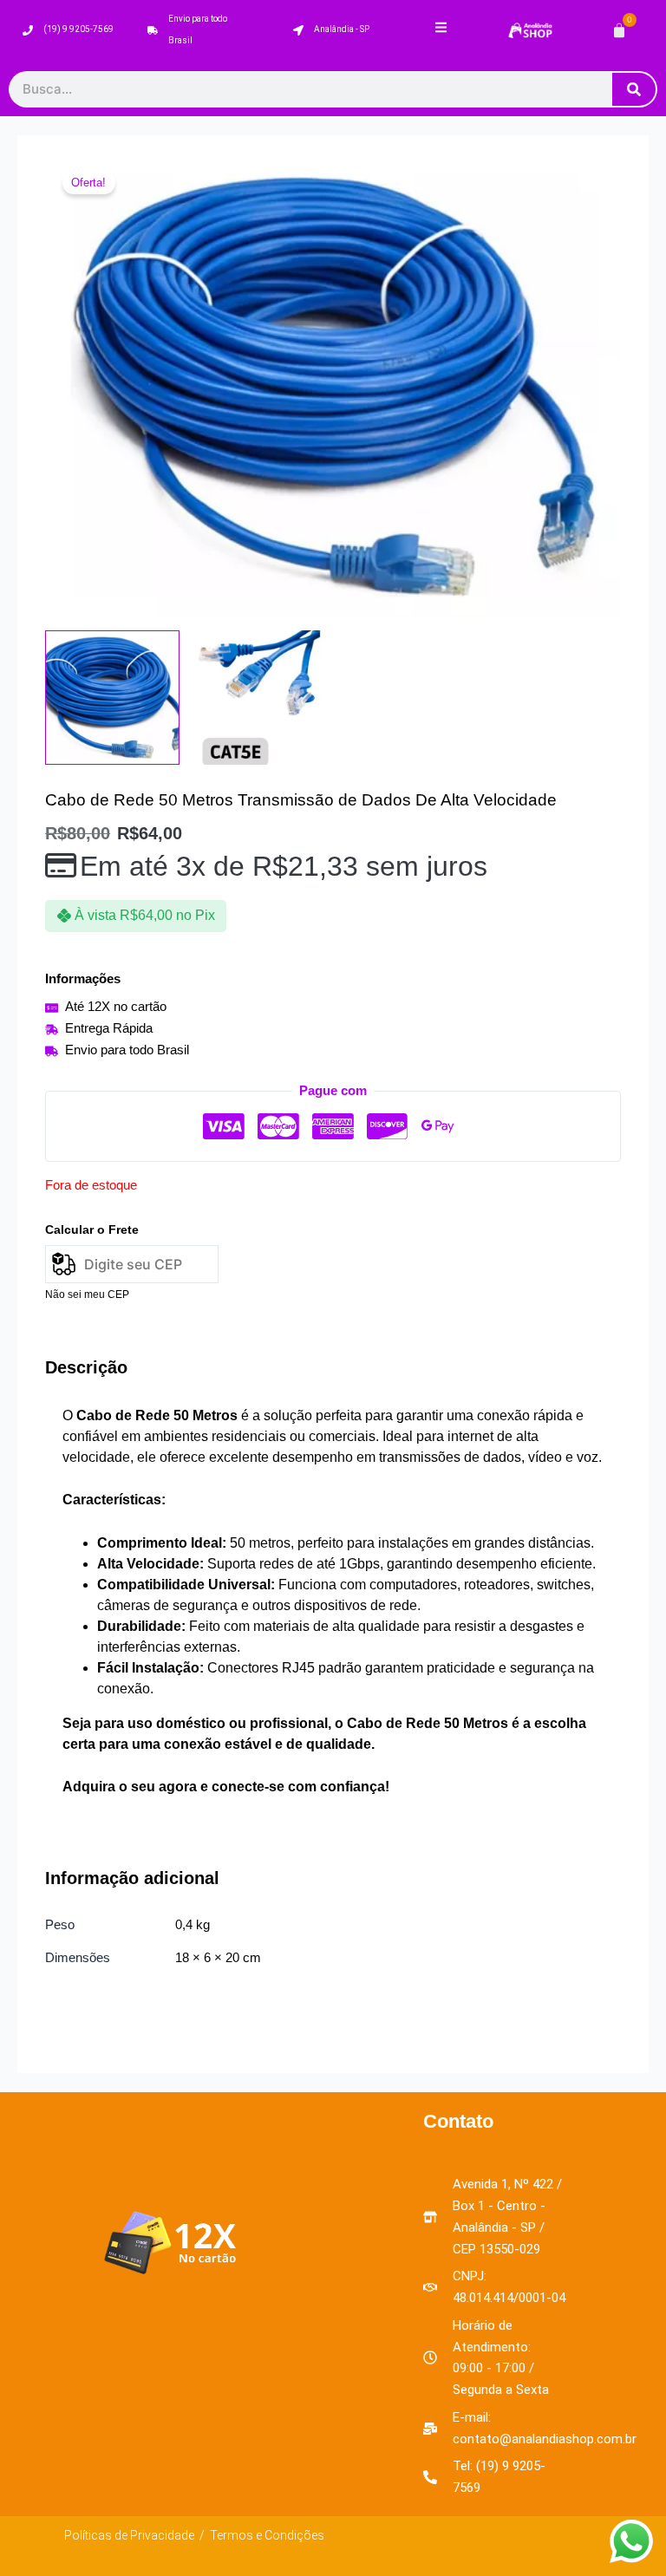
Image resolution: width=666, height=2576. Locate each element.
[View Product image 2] (260, 698)
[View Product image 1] (112, 698)
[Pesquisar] (634, 89)
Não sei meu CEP (87, 1295)
